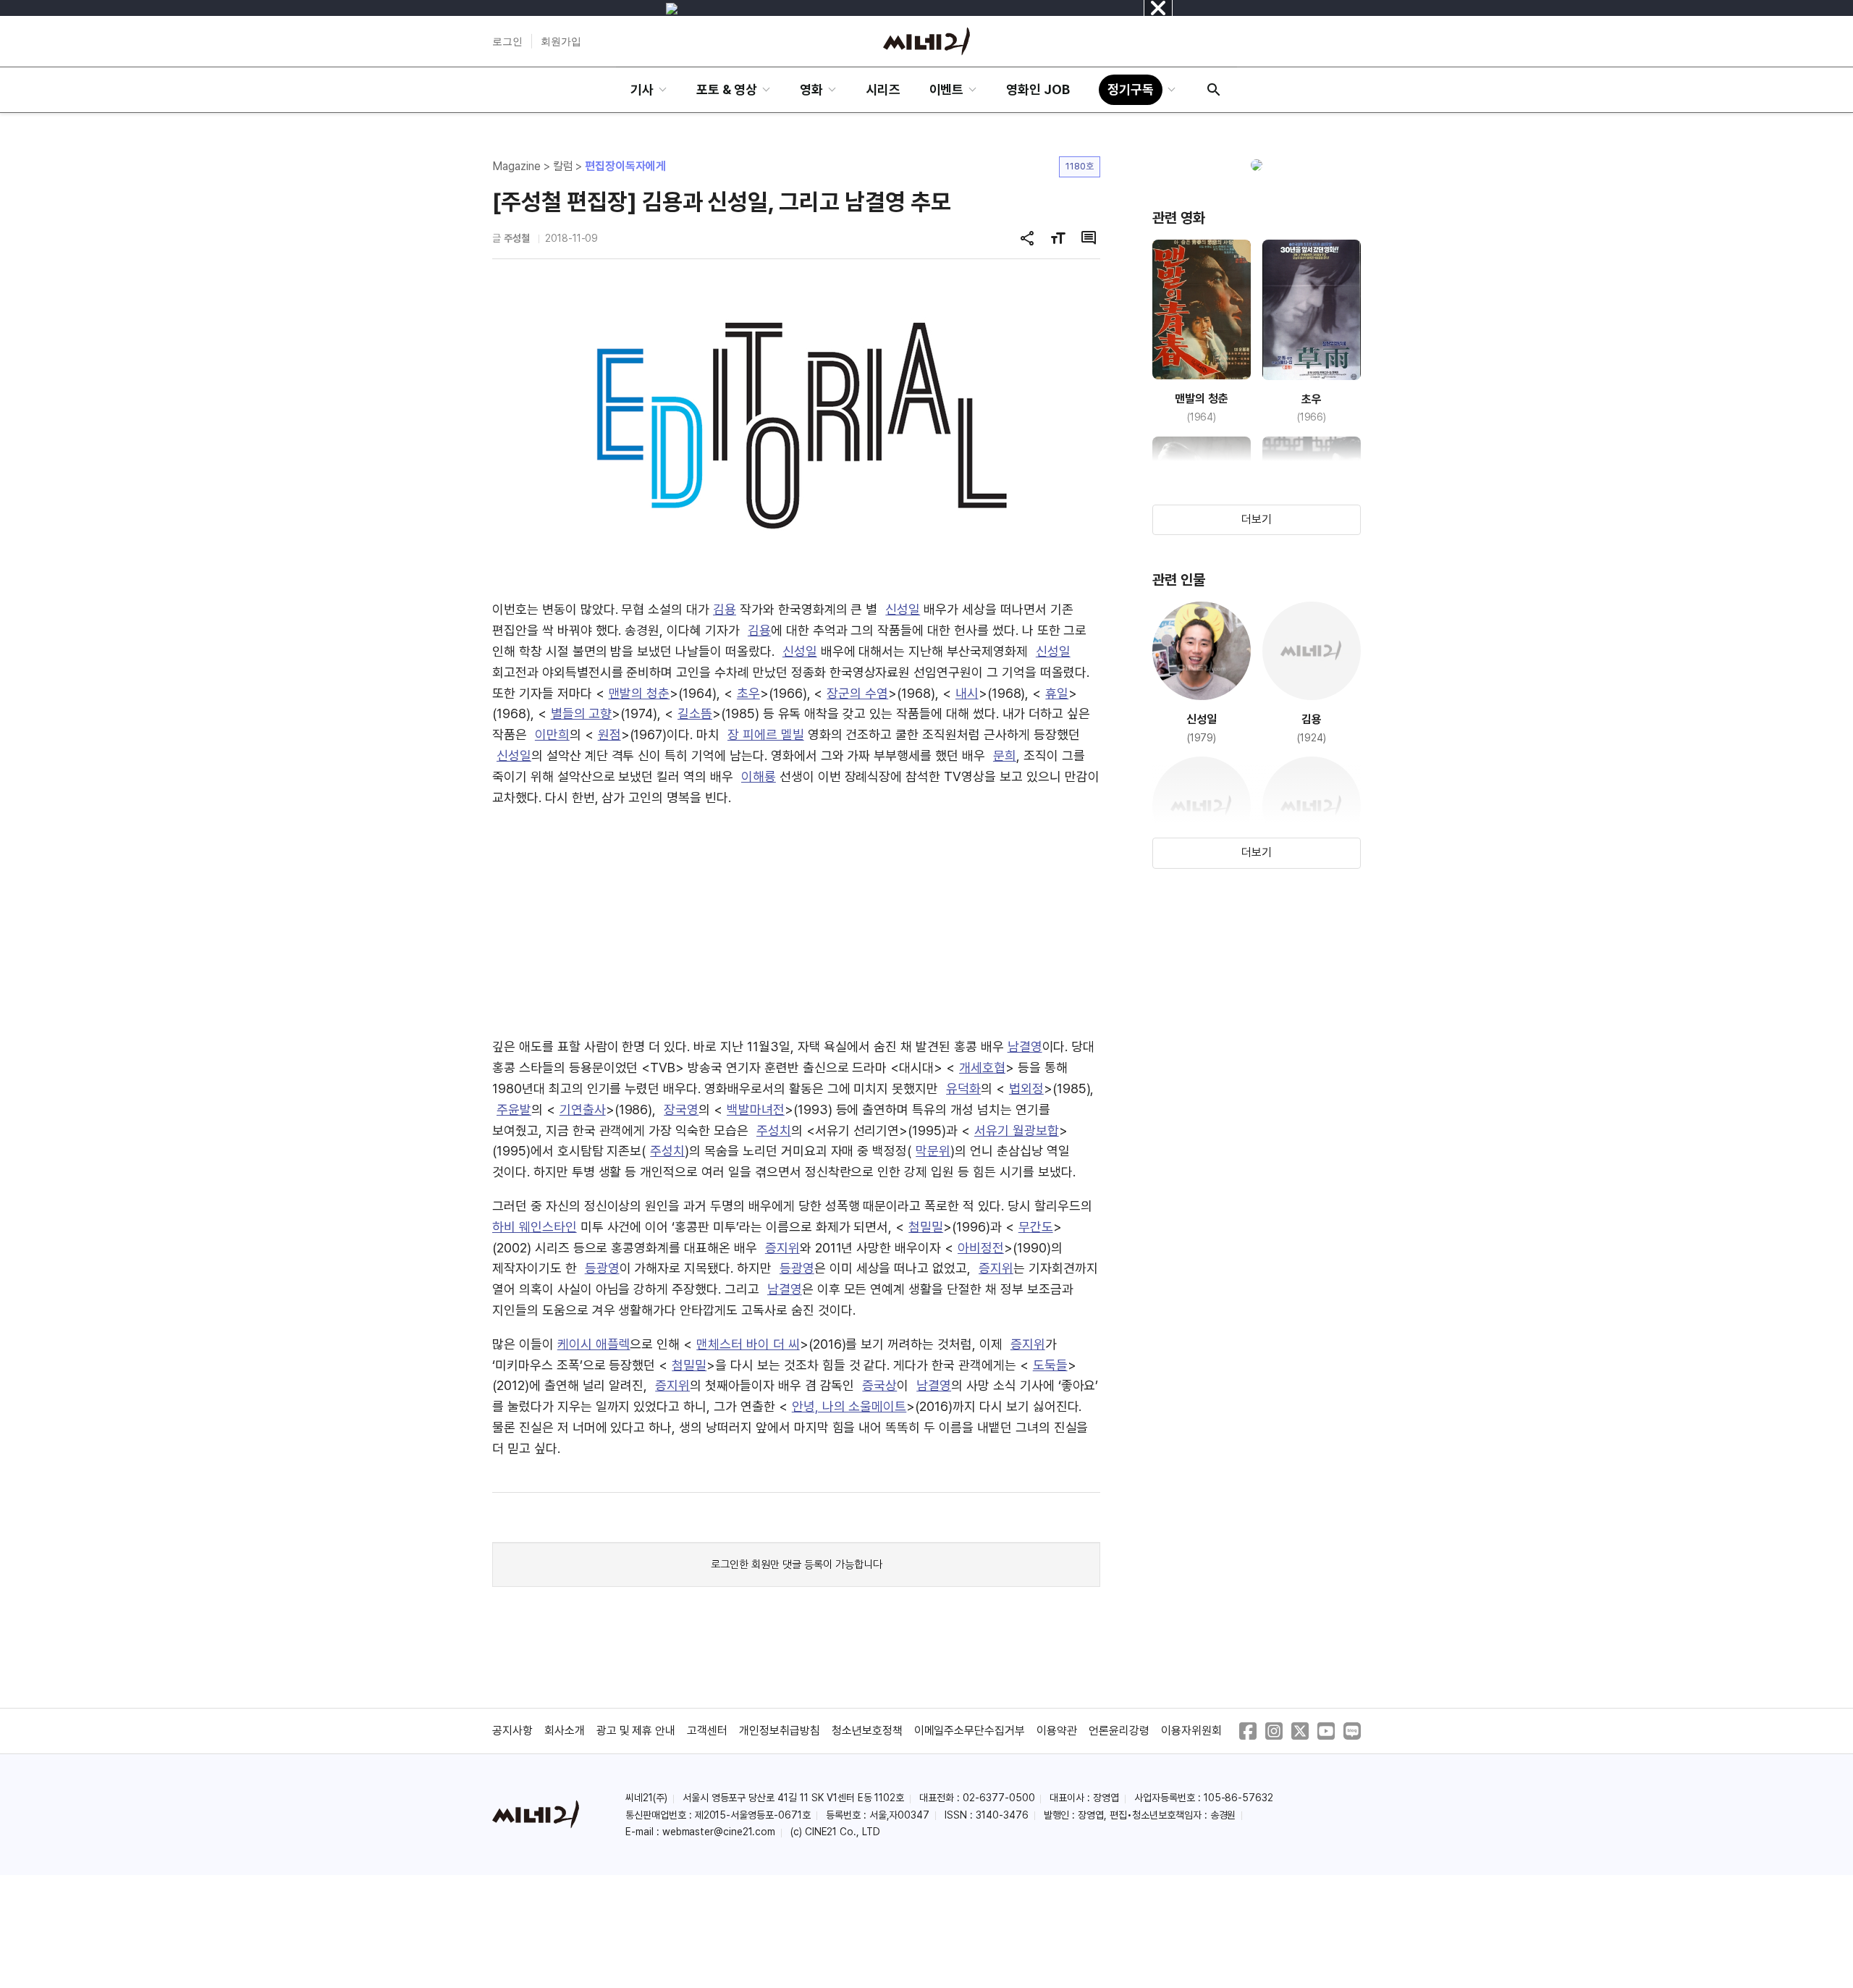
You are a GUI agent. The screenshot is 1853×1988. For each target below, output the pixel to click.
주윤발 (514, 1109)
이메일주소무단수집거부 (970, 1731)
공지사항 (512, 1731)
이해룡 (759, 776)
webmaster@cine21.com (719, 1832)
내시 (967, 693)
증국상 (879, 1385)
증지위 (782, 1248)
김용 (725, 609)
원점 (609, 734)
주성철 (517, 238)
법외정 (1026, 1088)
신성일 (903, 609)
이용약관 (1057, 1731)
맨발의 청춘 (640, 693)
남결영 (1025, 1046)
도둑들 (1050, 1365)
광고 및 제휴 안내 (636, 1731)
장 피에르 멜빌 (766, 734)
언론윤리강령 (1119, 1731)
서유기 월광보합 (1017, 1130)
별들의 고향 (582, 713)
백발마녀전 (756, 1109)
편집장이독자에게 (625, 166)
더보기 (1257, 519)
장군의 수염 (857, 693)
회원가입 (561, 41)
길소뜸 (695, 713)
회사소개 (565, 1731)
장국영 (681, 1109)
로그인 (507, 41)
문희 (1005, 755)
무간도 (1036, 1227)
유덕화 (963, 1088)
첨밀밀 (926, 1227)
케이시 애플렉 (594, 1344)
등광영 (602, 1268)
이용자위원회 (1191, 1731)
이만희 (552, 734)
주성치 (774, 1130)
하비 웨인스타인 (535, 1227)
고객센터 (707, 1731)
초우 (748, 693)
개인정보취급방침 (780, 1731)
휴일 (1057, 693)
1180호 (1080, 166)
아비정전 (981, 1248)
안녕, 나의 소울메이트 (849, 1406)
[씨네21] (926, 41)
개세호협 (982, 1067)
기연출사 (583, 1109)
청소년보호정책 (867, 1731)
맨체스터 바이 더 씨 (748, 1344)
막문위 (933, 1151)
